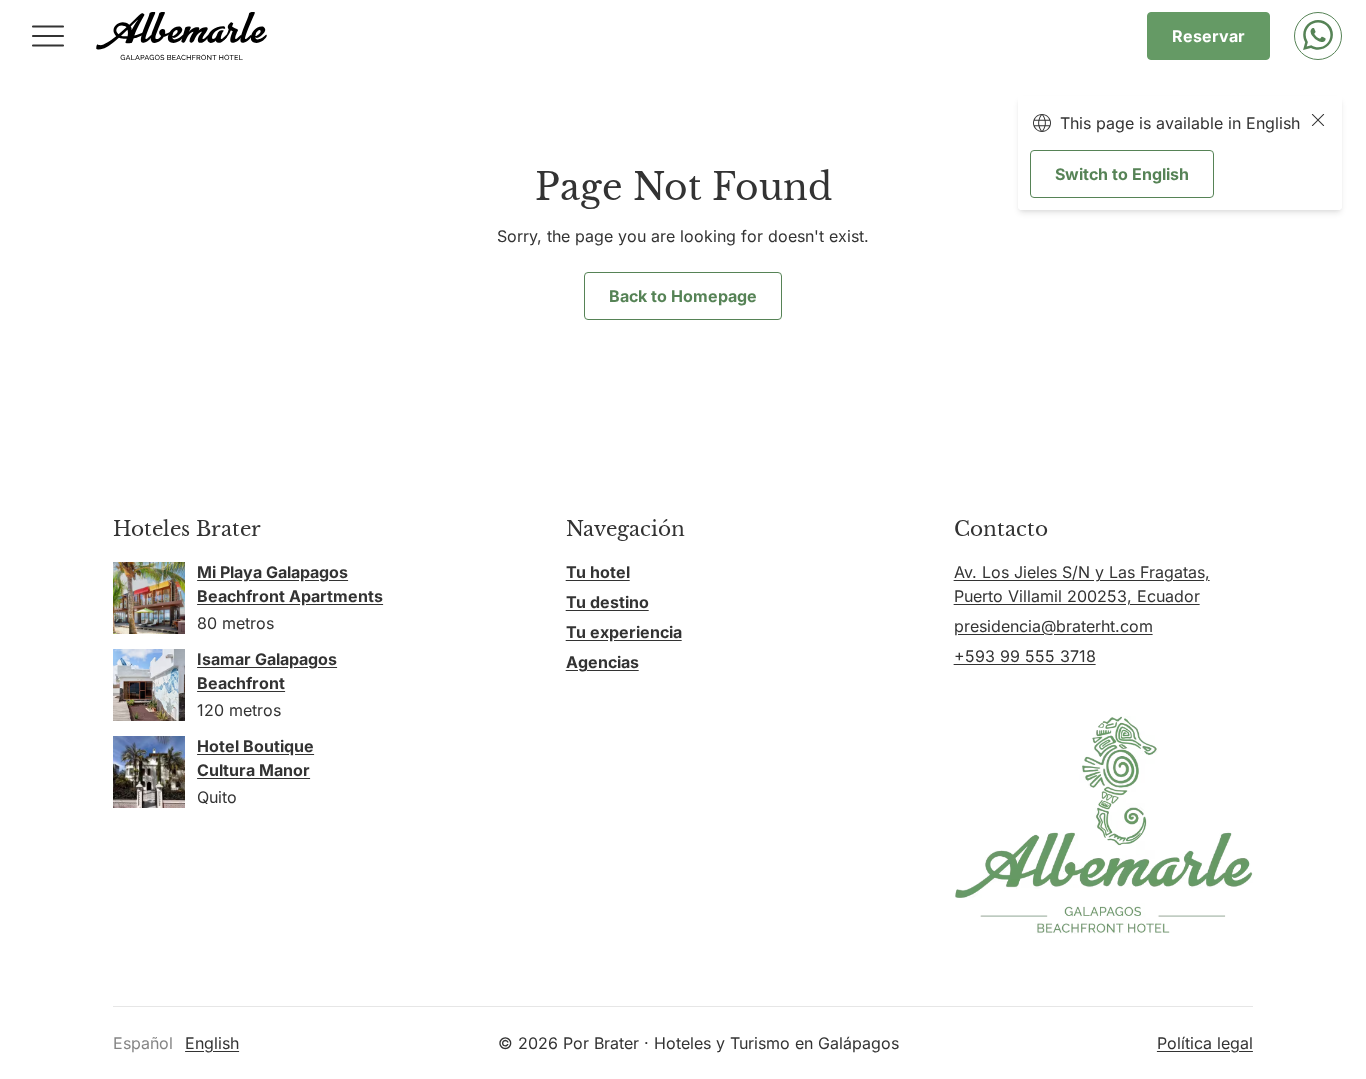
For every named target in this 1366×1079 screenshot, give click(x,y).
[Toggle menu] (48, 36)
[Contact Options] (1318, 36)
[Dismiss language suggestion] (1318, 123)
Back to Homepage (683, 296)
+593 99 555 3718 (1025, 656)
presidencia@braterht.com (1053, 626)
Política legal (1205, 1043)
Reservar (1208, 36)
